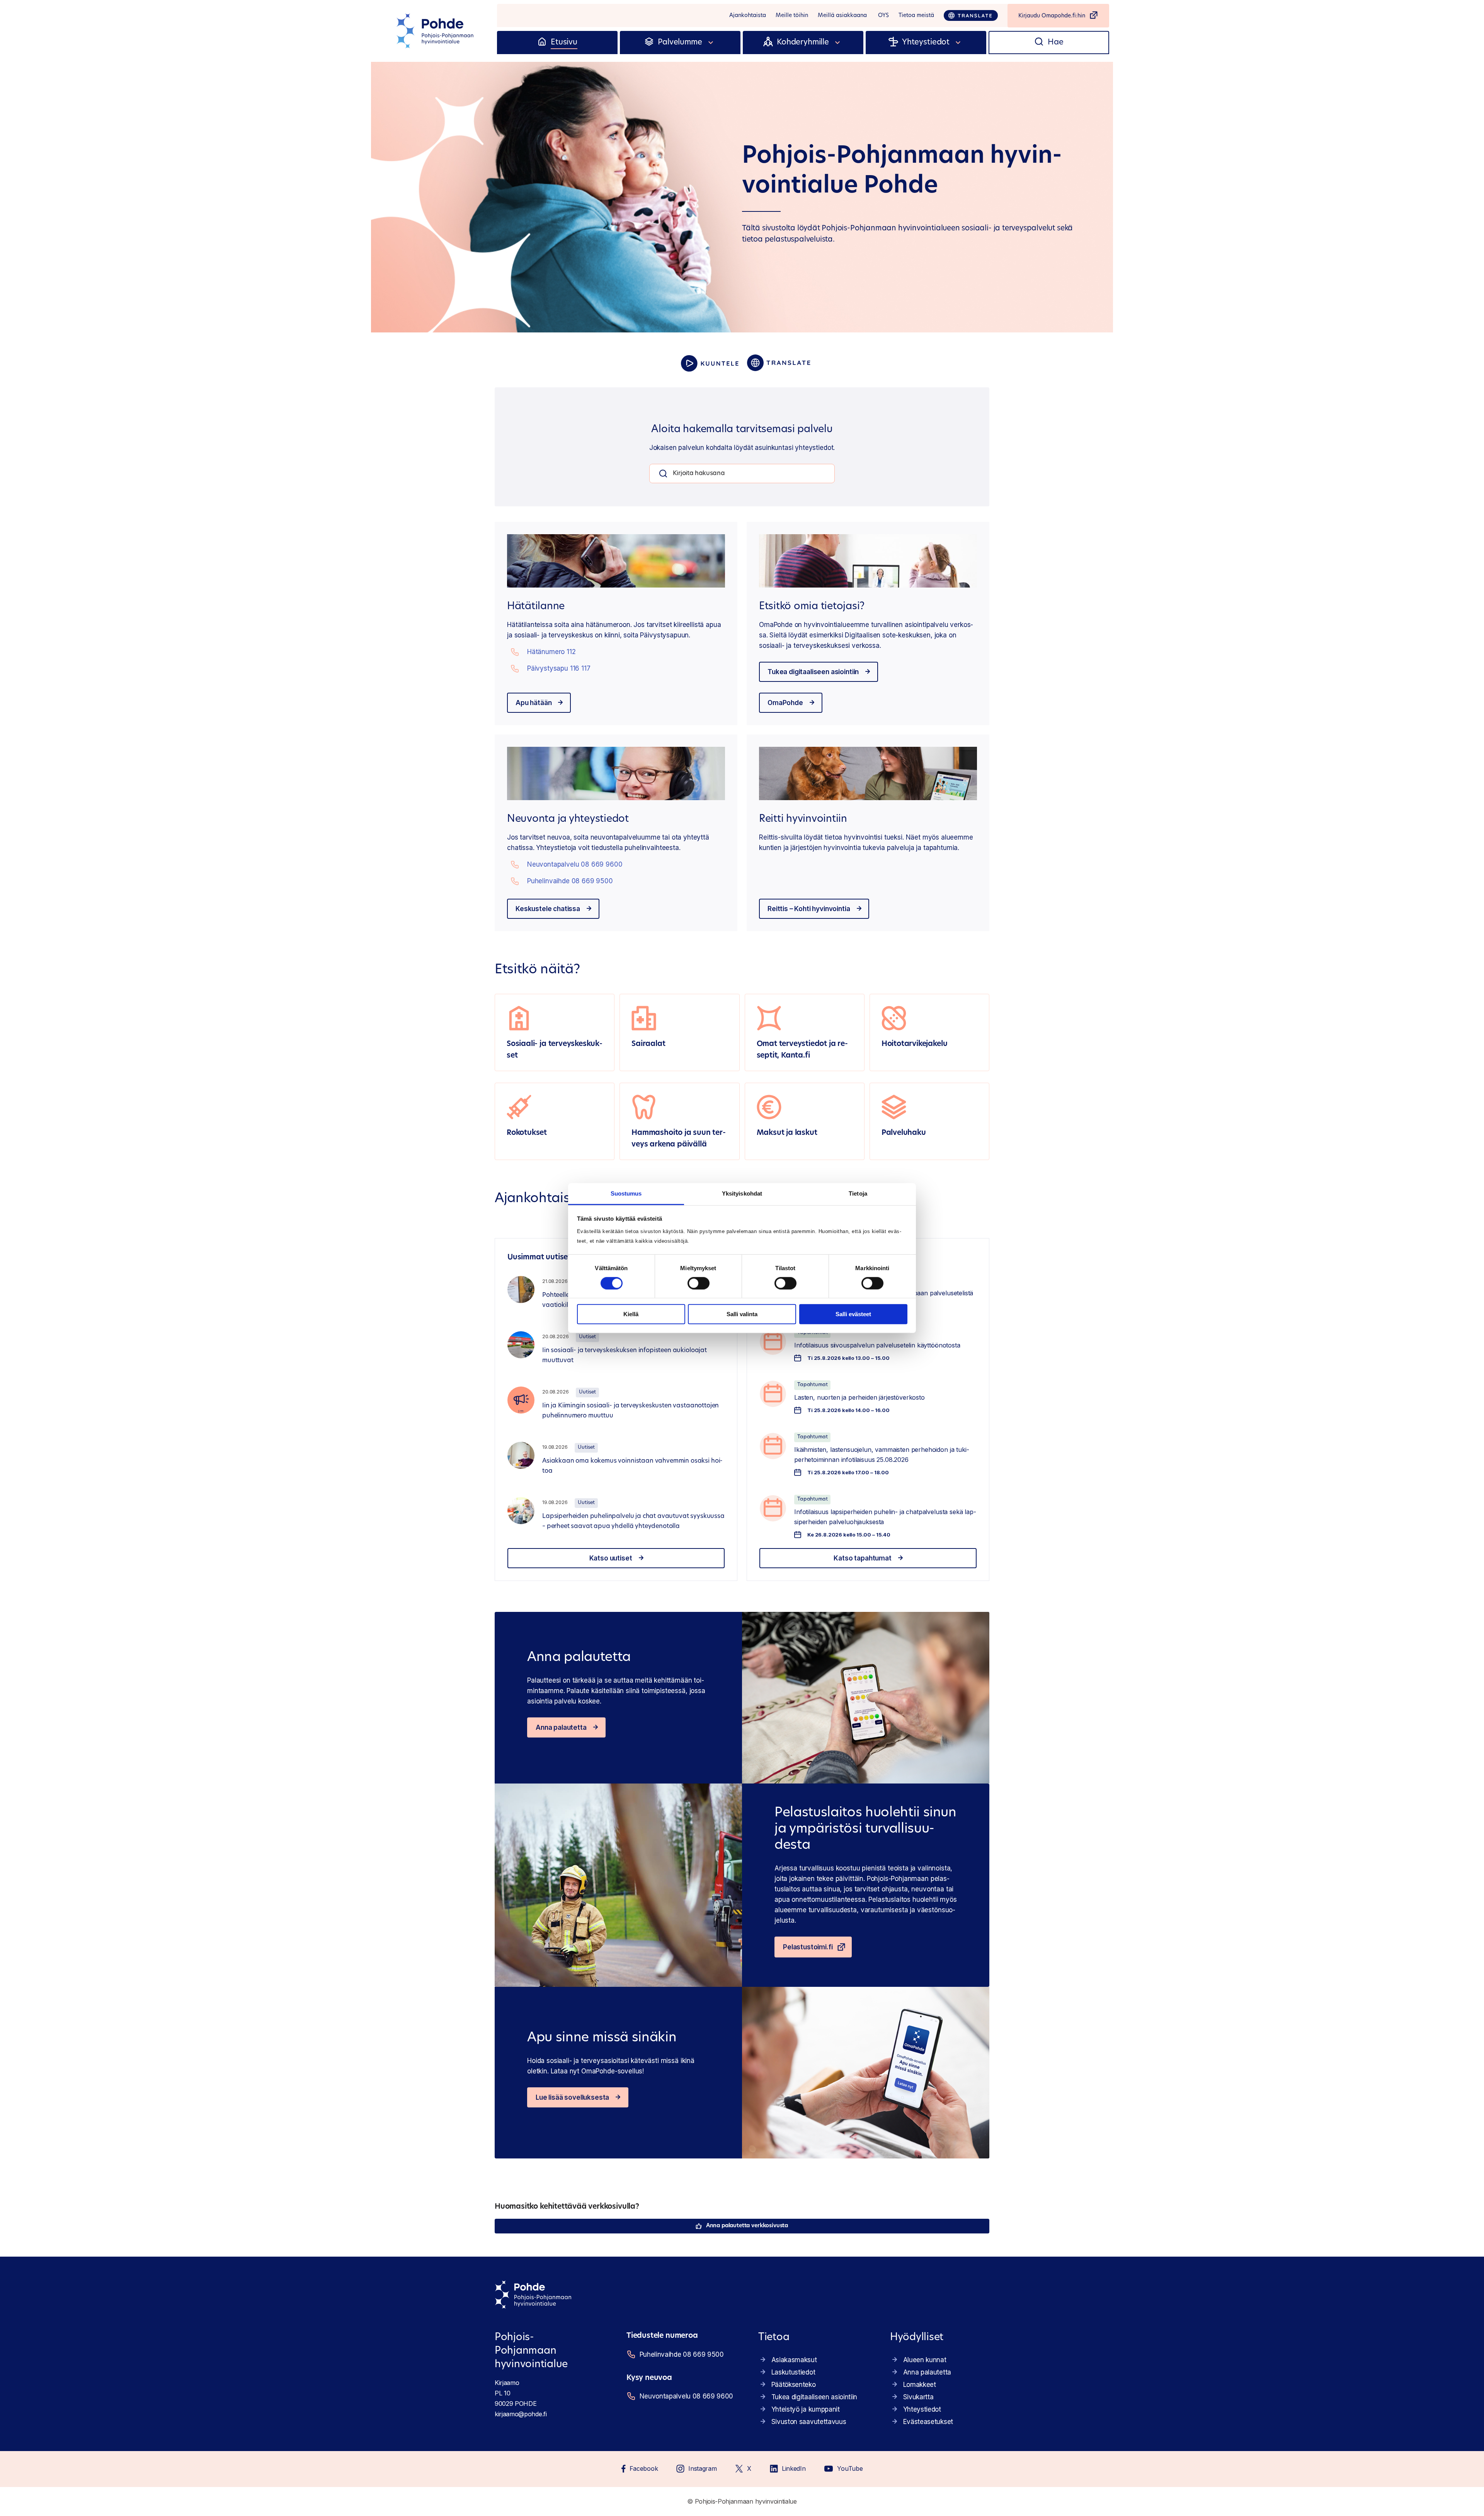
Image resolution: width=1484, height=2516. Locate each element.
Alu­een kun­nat (925, 2360)
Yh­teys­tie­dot (922, 2409)
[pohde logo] (436, 31)
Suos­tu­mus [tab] (626, 1193)
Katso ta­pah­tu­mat (862, 1558)
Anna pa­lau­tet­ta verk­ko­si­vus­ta (747, 2226)
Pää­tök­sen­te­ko (794, 2385)
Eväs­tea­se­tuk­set (928, 2422)
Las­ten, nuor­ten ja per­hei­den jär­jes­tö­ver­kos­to (859, 1397)
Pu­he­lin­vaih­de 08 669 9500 (570, 881)
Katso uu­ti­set (611, 1558)
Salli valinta (742, 1314)
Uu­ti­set (587, 1337)
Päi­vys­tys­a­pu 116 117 (559, 668)
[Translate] (971, 15)
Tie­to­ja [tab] (858, 1193)
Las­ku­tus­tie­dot (793, 2372)
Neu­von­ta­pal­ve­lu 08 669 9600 (575, 864)
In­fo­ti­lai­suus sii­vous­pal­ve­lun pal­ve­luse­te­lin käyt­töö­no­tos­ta (877, 1345)
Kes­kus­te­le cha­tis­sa (548, 909)
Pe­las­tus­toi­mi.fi (808, 1947)
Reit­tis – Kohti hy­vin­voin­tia (809, 909)
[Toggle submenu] (711, 43)
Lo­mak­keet (920, 2385)
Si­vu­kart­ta (918, 2397)
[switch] (699, 1283)
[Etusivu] (542, 43)
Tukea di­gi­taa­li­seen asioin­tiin (813, 672)
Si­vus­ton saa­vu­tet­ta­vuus (809, 2422)
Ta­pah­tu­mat (812, 1385)
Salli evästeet (853, 1314)
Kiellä (631, 1314)
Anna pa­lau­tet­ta (561, 1727)
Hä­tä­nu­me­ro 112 (551, 652)
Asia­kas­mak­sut (794, 2360)
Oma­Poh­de (785, 703)
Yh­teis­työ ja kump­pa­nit (806, 2409)
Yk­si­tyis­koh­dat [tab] (742, 1193)
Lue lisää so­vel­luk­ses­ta (572, 2097)
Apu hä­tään (534, 703)
